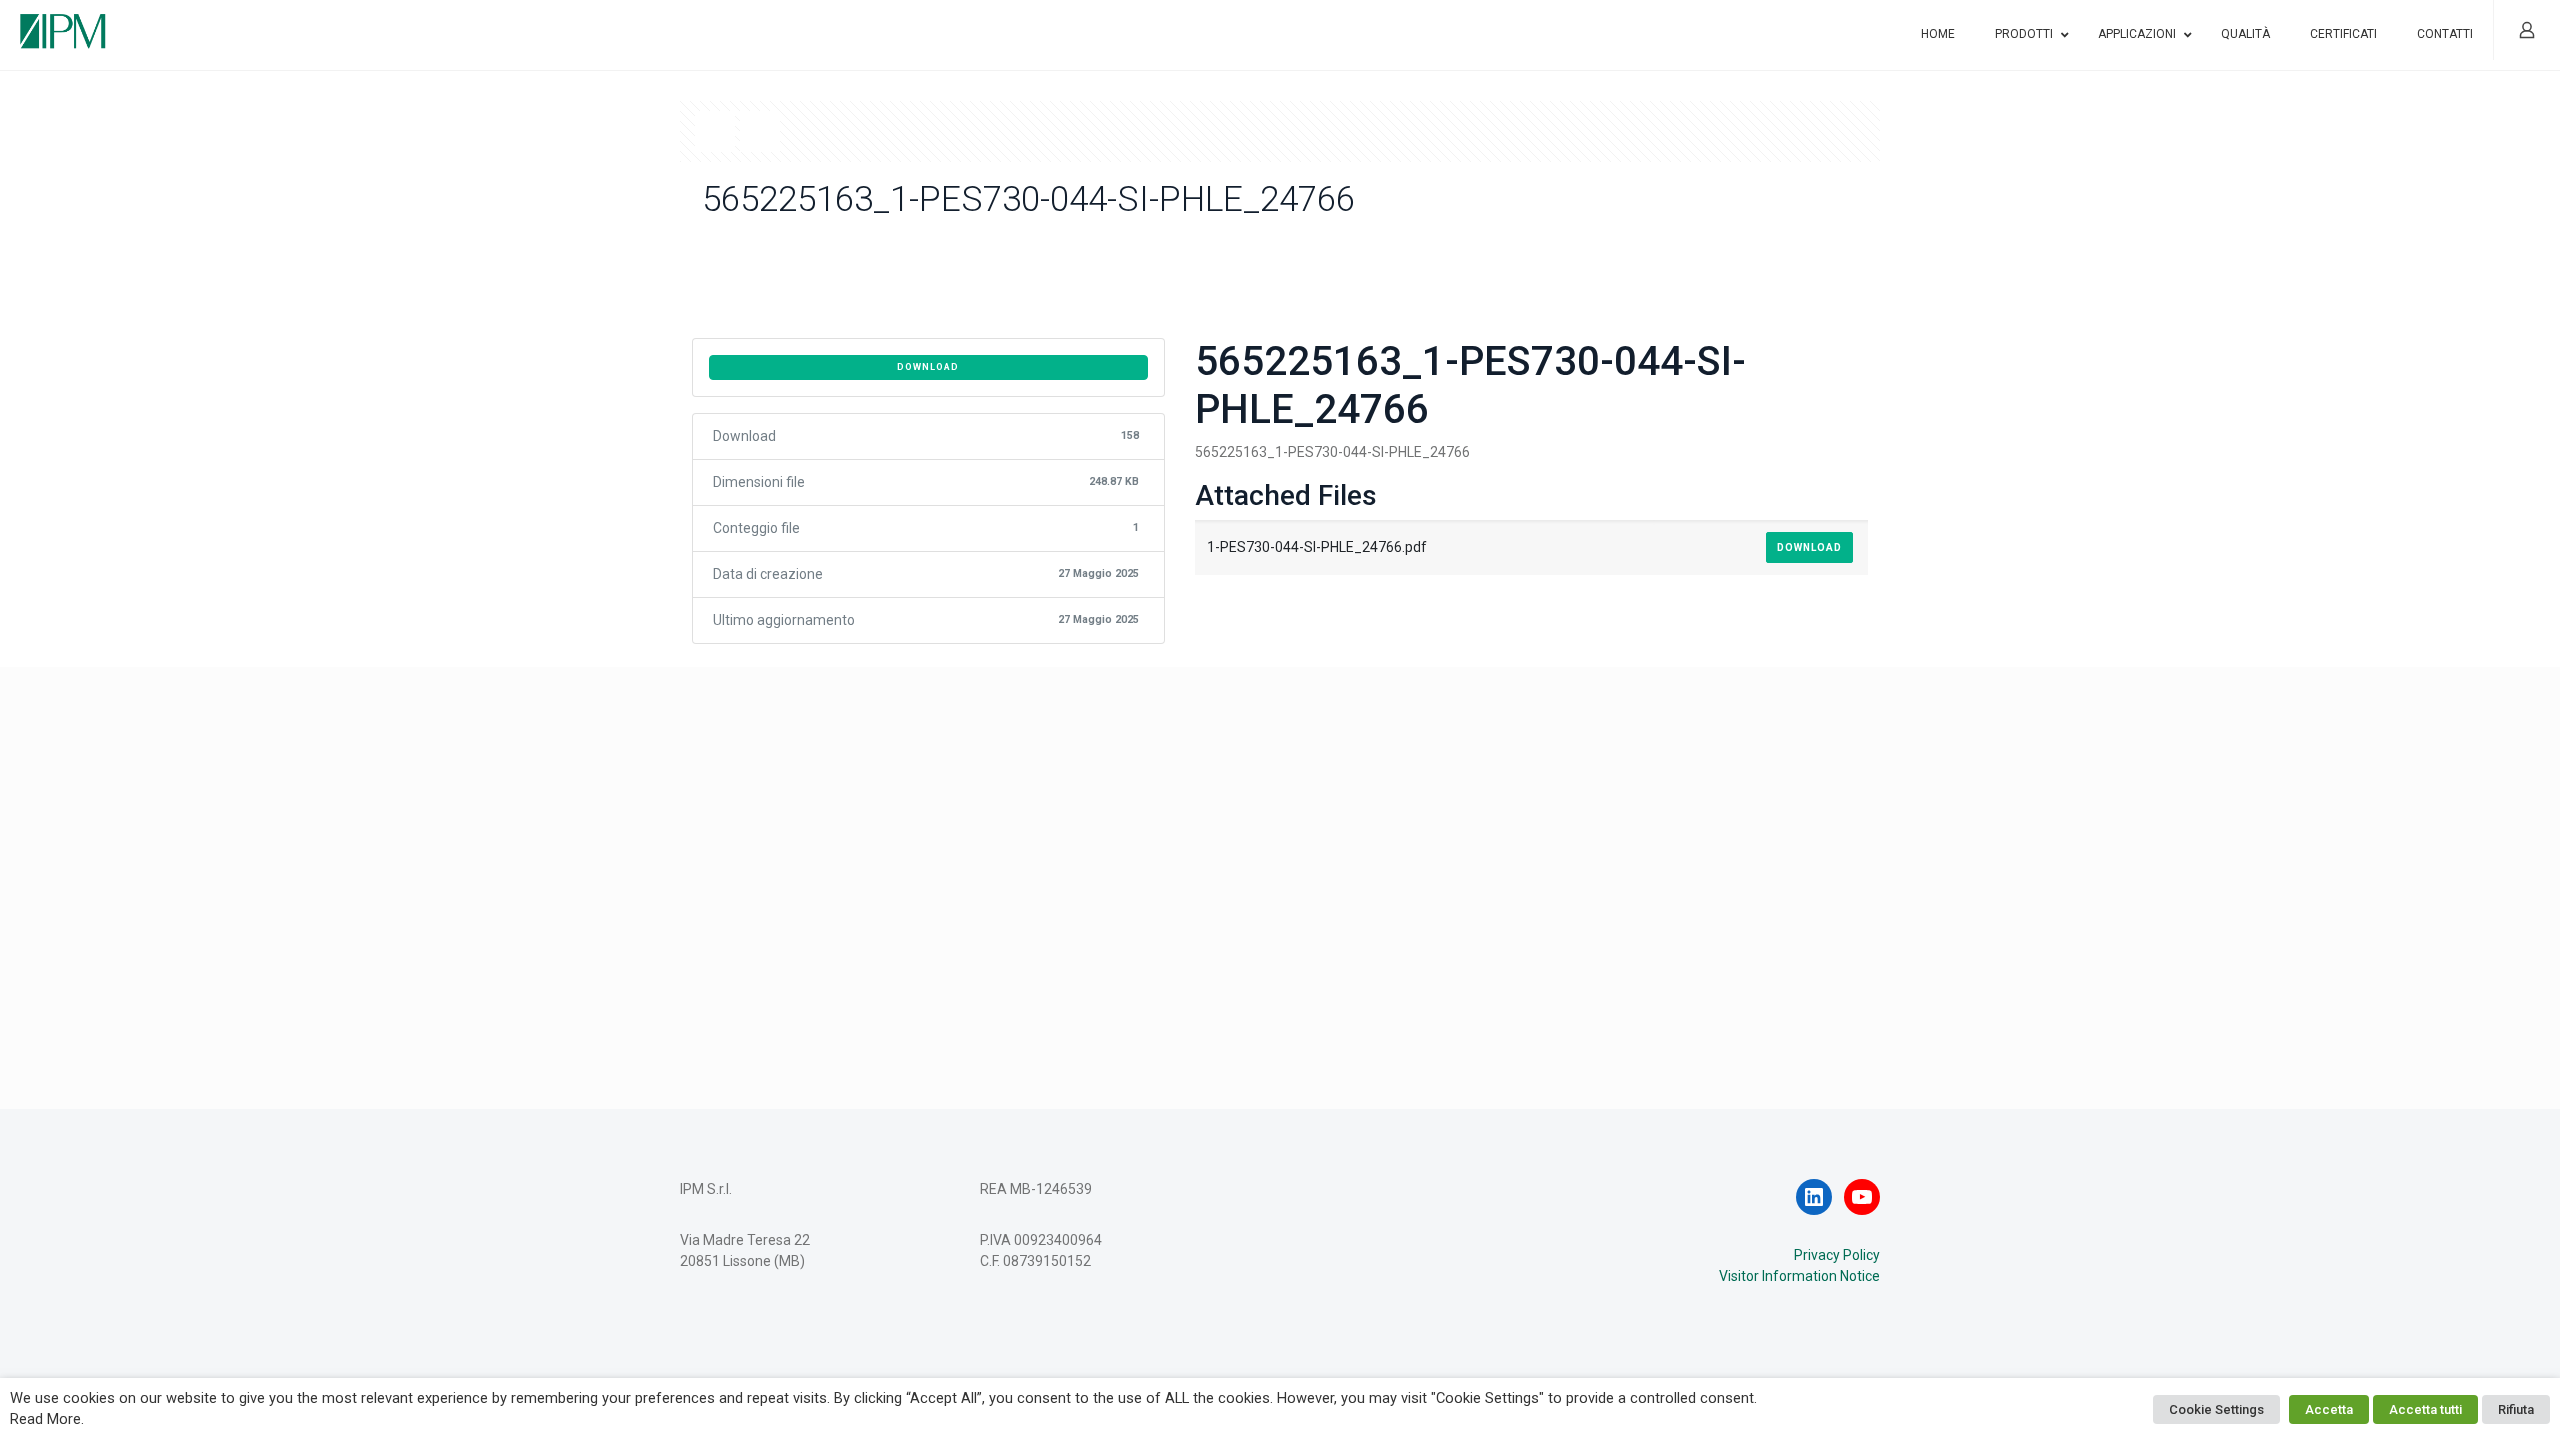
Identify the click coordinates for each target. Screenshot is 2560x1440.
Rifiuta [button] (2516, 1409)
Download (928, 367)
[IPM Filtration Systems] (63, 22)
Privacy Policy (1837, 1255)
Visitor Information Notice (1799, 1276)
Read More (45, 1419)
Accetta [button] (2329, 1409)
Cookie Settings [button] (2216, 1409)
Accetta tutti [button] (2425, 1409)
